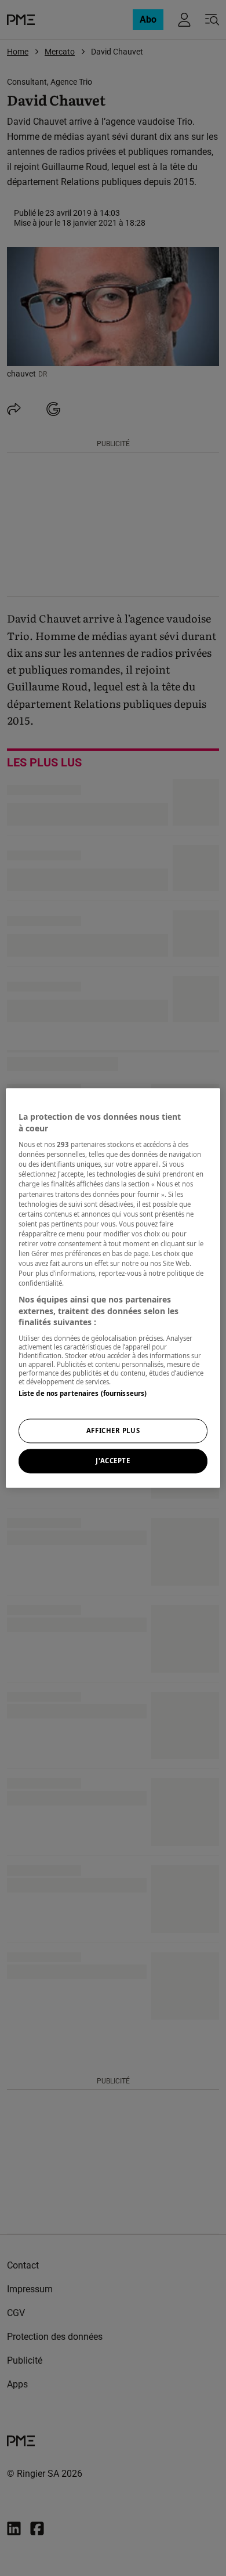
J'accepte (113, 1461)
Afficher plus (113, 1431)
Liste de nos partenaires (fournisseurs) (83, 1393)
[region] (113, 1288)
